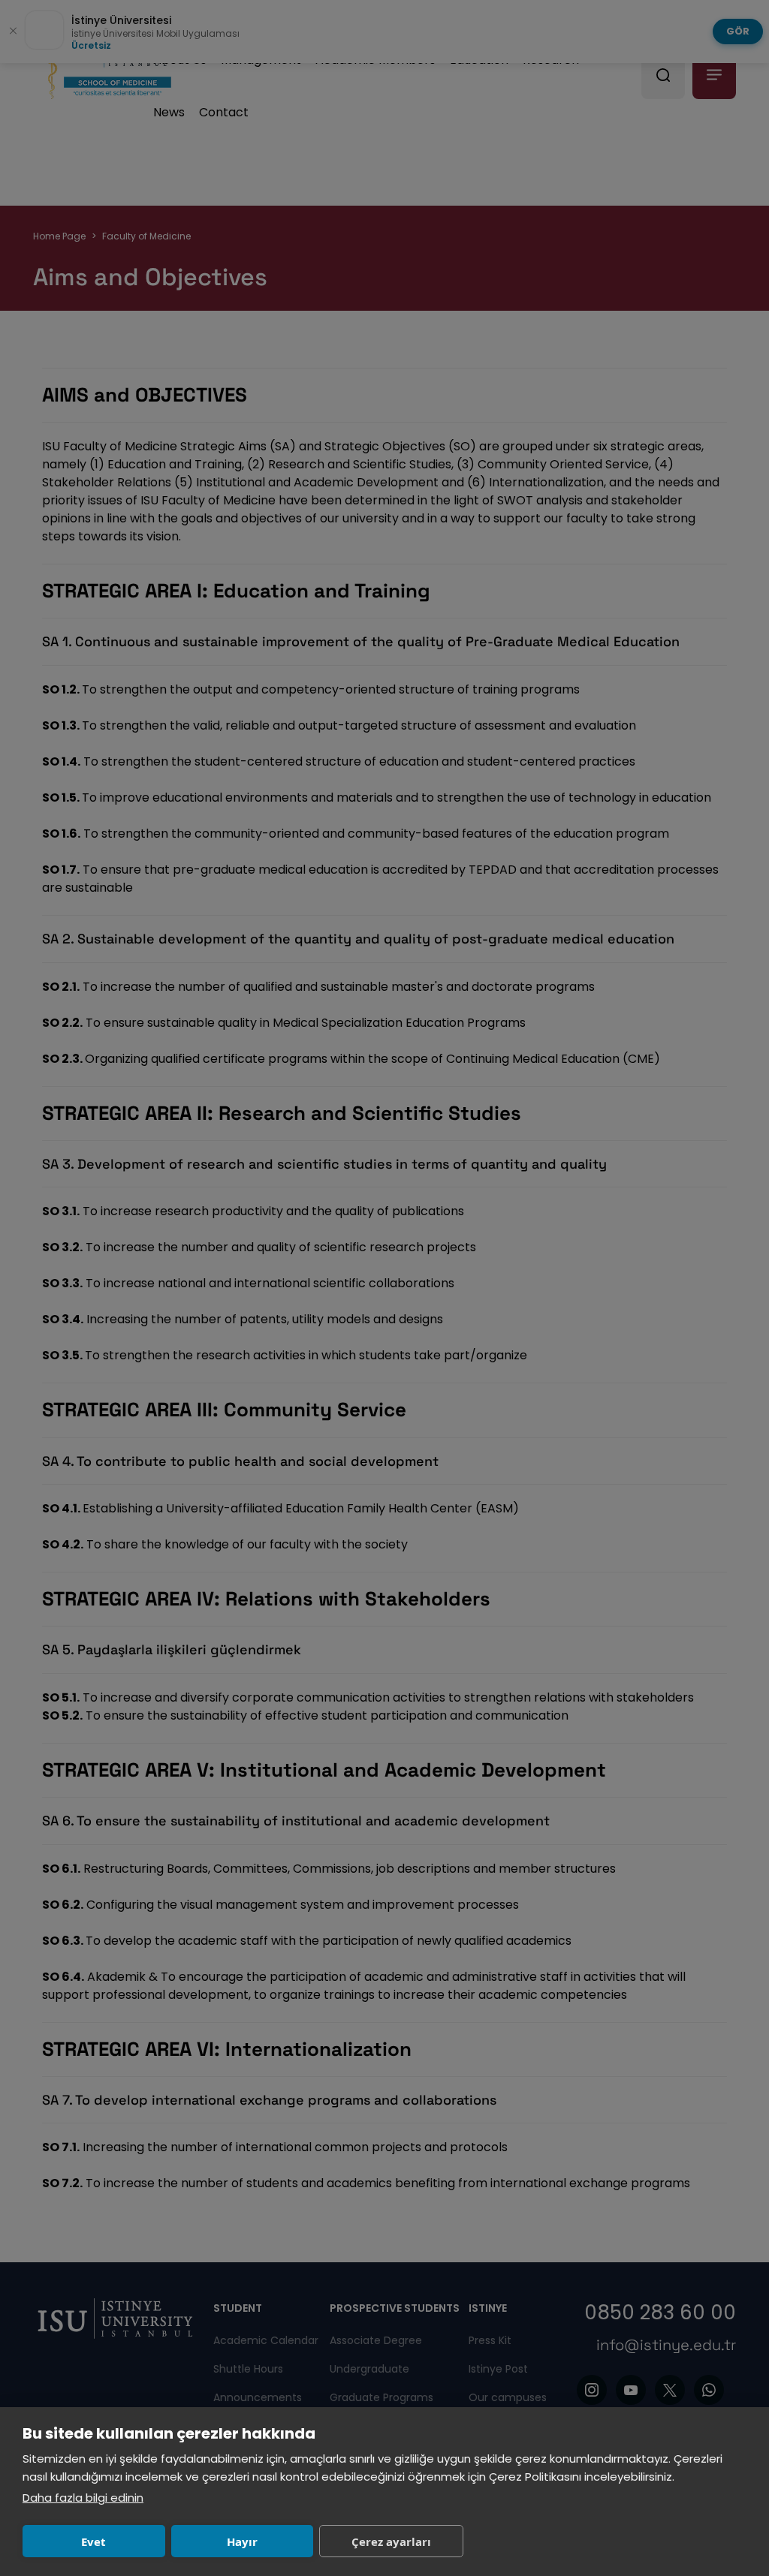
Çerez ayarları (391, 2541)
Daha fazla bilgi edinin (83, 2498)
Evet (93, 2541)
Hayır (242, 2541)
